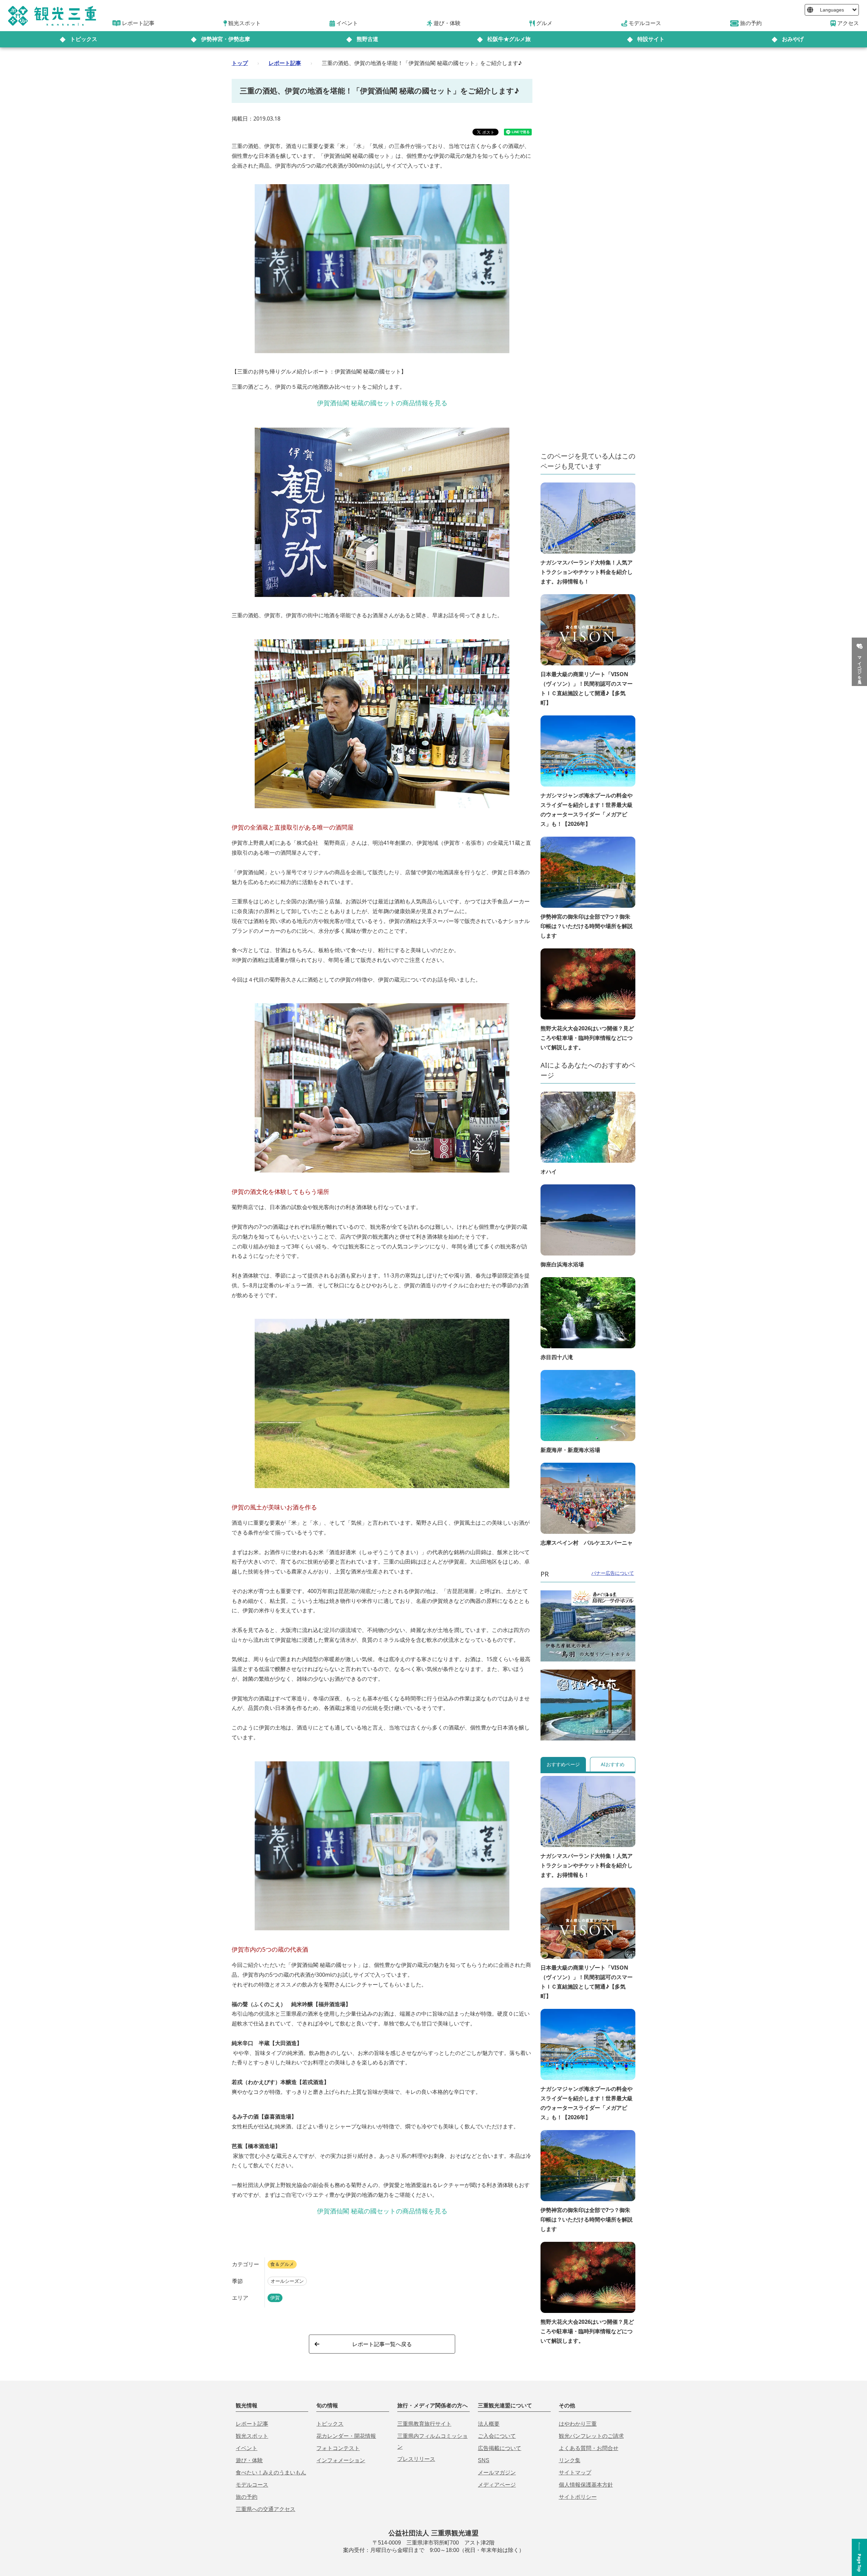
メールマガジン (497, 2473)
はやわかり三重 (578, 2424)
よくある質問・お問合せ (589, 2448)
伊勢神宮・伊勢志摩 (226, 39)
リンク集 (570, 2460)
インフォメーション (341, 2460)
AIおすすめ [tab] (613, 1764)
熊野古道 (367, 39)
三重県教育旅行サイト (424, 2424)
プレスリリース (416, 2459)
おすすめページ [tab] (563, 1764)
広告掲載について (500, 2448)
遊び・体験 (249, 2460)
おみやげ (793, 39)
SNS (484, 2460)
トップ (240, 63)
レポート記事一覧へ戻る (382, 2344)
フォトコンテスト (338, 2448)
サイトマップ (575, 2473)
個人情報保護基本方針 (586, 2485)
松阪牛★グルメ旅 (509, 39)
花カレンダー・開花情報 (346, 2436)
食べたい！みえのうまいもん (271, 2473)
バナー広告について (613, 1573)
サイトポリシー (578, 2497)
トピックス (84, 39)
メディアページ (497, 2485)
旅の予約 (247, 2497)
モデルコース (252, 2485)
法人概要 (489, 2424)
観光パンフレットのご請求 (591, 2436)
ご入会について (497, 2436)
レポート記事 (285, 63)
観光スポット (252, 2436)
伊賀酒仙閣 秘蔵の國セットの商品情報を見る (382, 403)
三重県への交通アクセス (266, 2509)
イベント (247, 2448)
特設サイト (651, 39)
